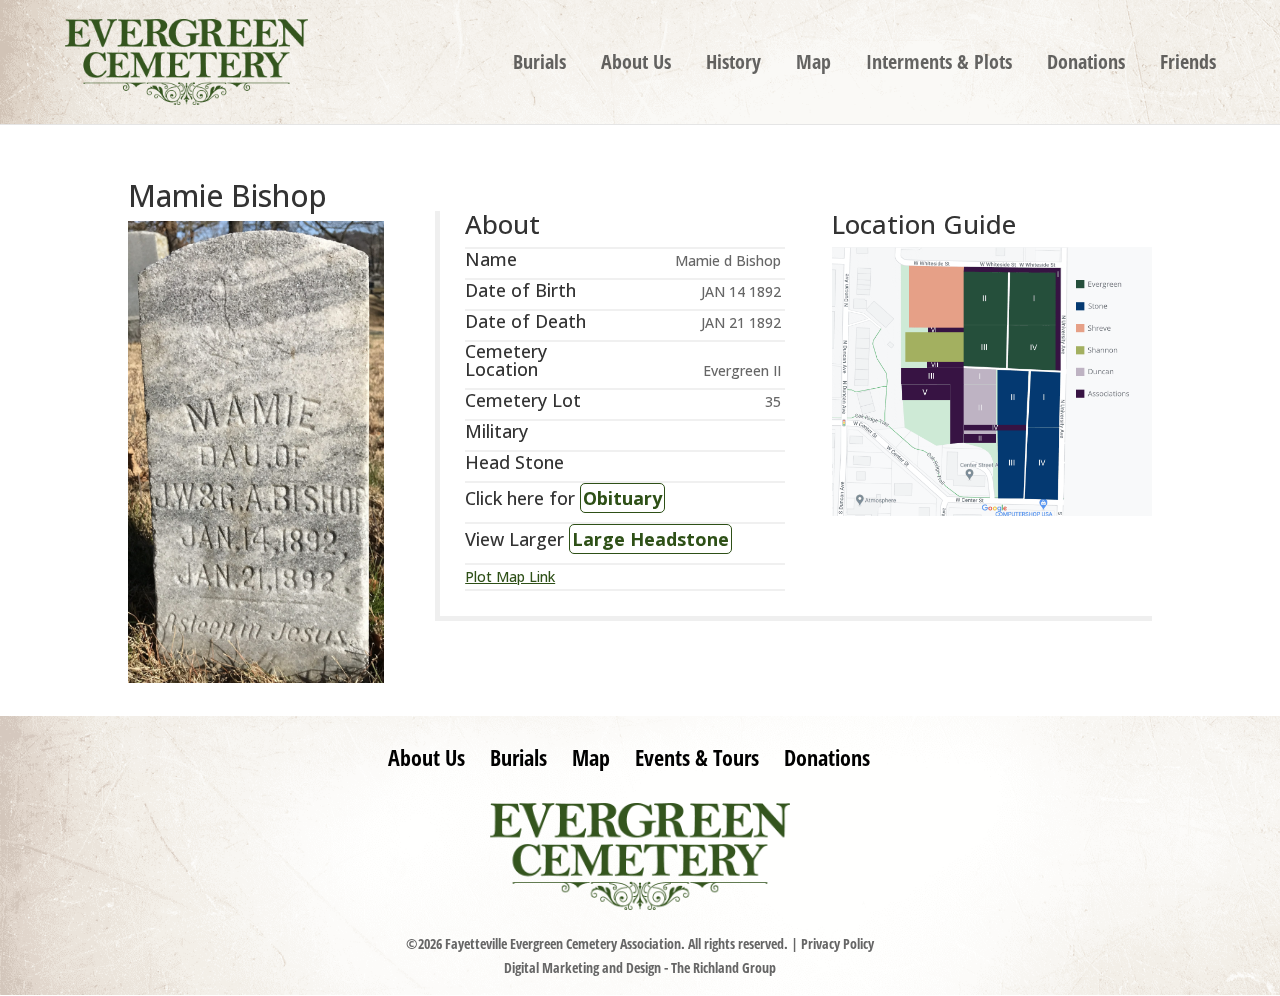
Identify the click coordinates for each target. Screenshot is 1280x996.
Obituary (622, 498)
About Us (636, 65)
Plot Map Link (510, 576)
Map (813, 65)
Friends (1188, 65)
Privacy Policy (837, 943)
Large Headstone (650, 539)
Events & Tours (697, 757)
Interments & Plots (939, 65)
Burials (539, 65)
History (733, 65)
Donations (1086, 65)
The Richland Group (723, 967)
